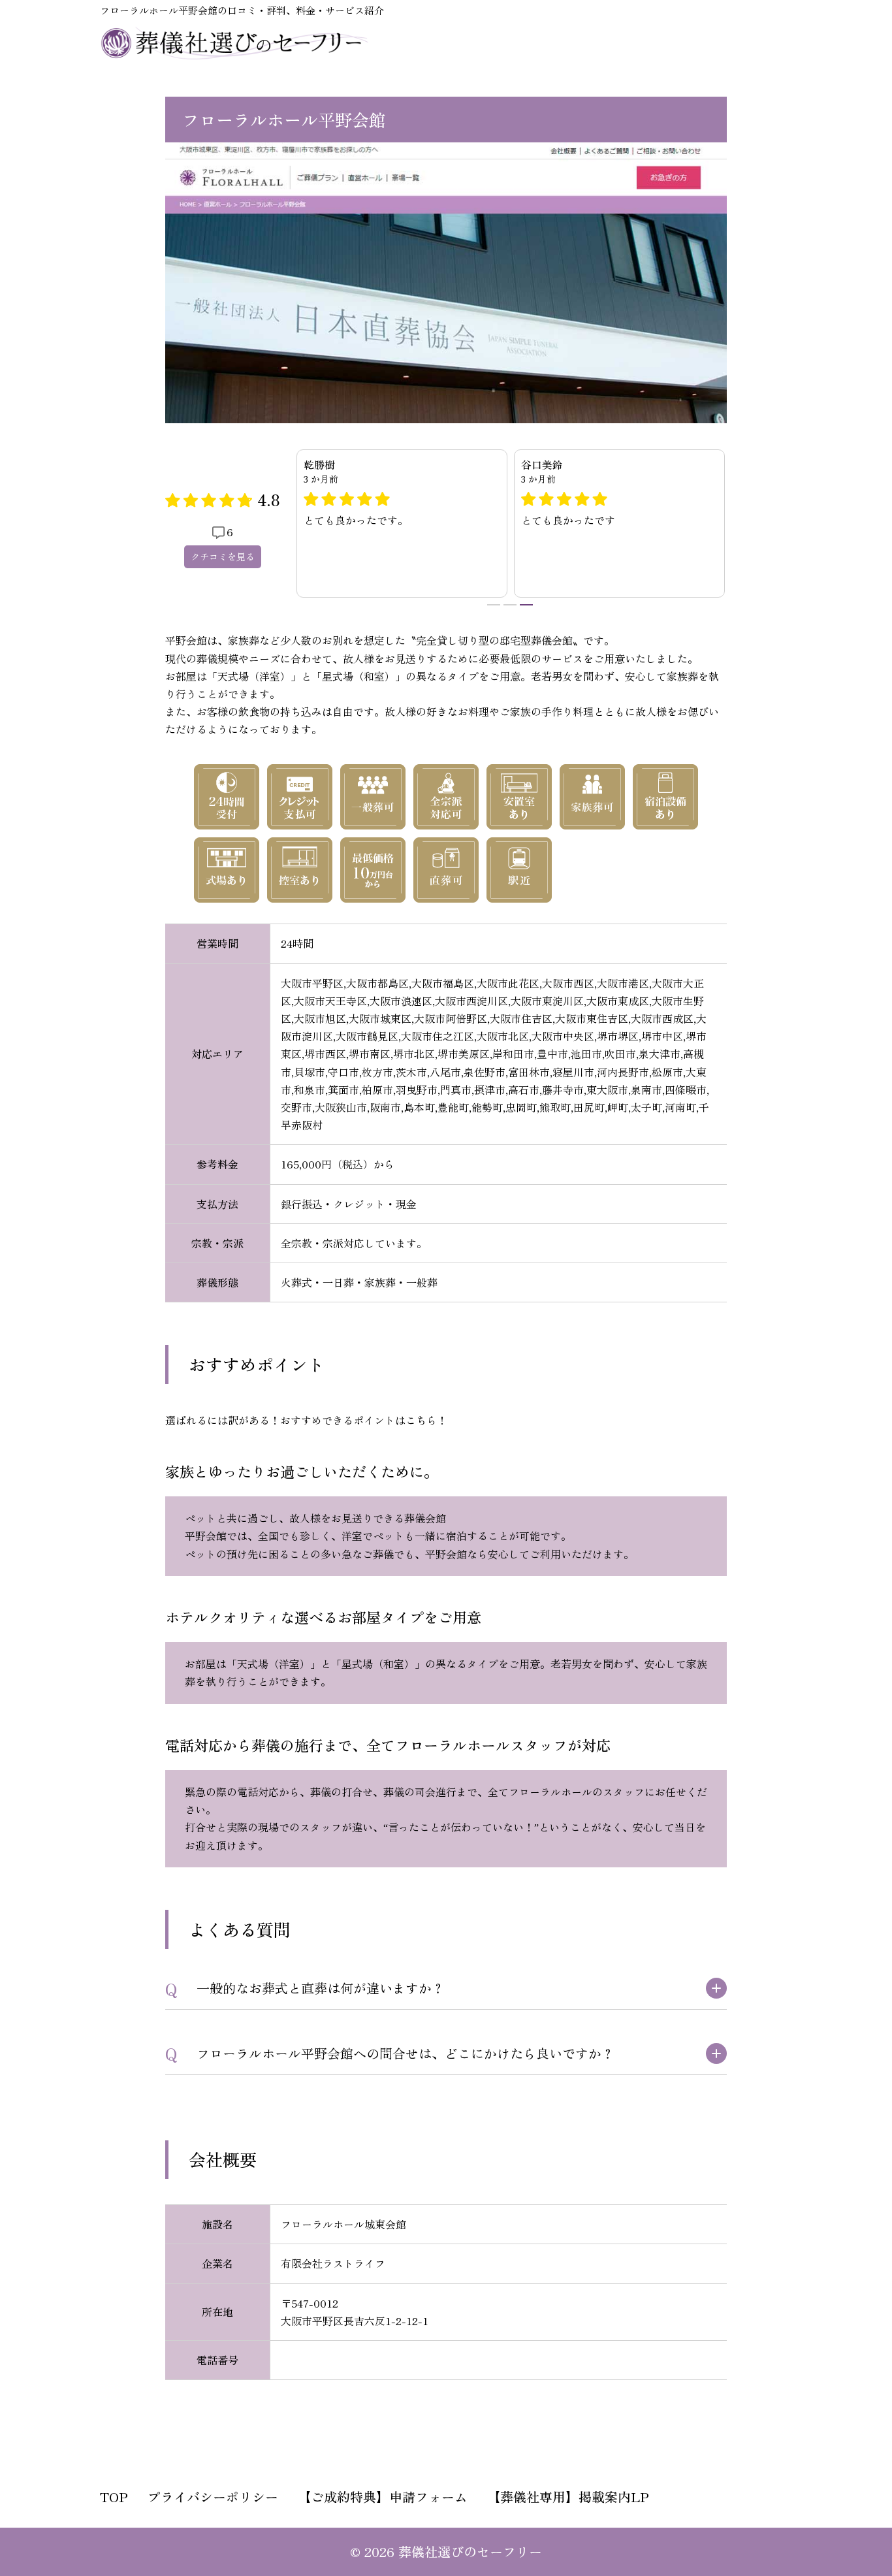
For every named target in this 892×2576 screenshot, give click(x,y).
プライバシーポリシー (213, 2497)
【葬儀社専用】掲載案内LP (568, 2497)
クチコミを (223, 556)
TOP (114, 2497)
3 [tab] (526, 605)
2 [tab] (510, 605)
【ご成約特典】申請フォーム (383, 2497)
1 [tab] (494, 605)
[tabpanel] (619, 524)
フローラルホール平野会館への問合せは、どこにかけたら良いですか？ (406, 2053)
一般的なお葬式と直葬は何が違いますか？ (321, 1988)
